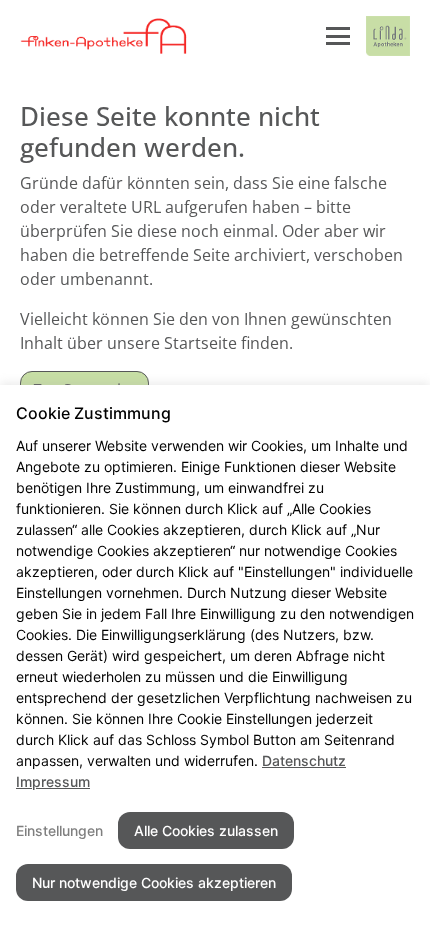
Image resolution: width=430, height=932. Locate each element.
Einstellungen (59, 830)
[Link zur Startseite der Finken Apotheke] (104, 36)
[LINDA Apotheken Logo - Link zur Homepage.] (388, 36)
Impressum (53, 781)
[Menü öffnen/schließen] (338, 36)
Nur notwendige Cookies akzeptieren (154, 882)
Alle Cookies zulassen (206, 830)
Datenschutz (304, 760)
